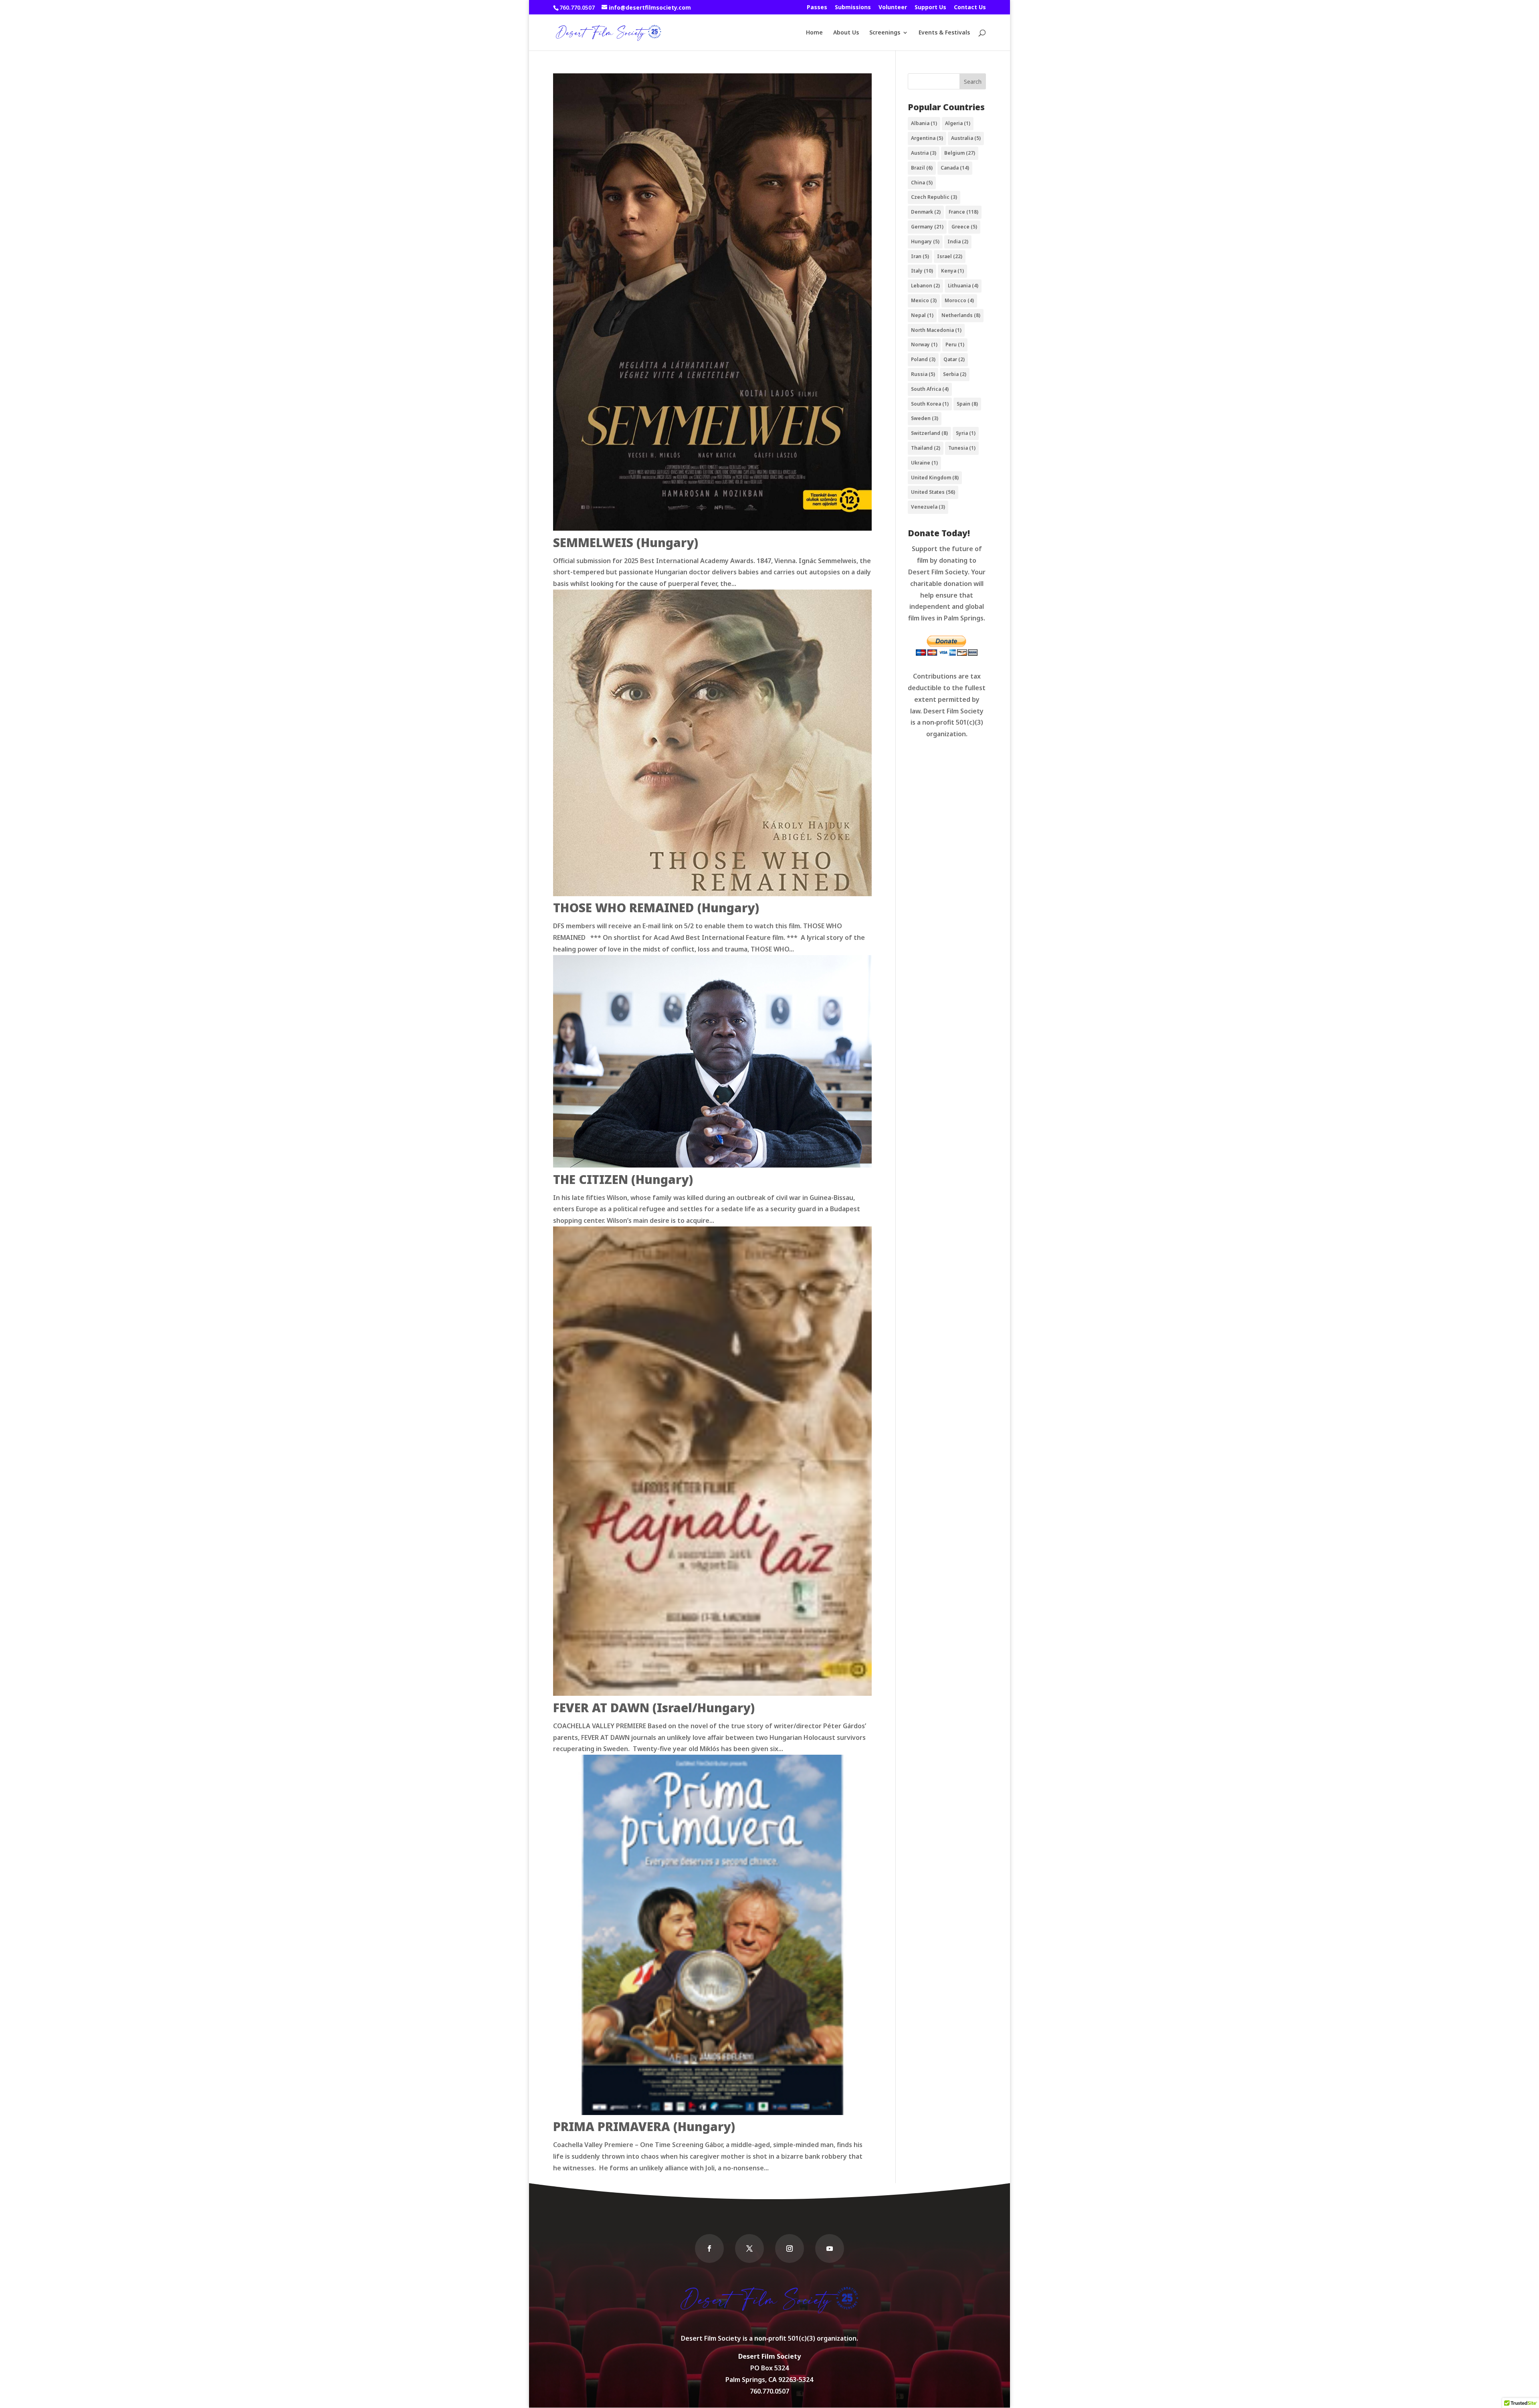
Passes (817, 8)
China (922, 183)
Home (814, 33)
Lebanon (925, 286)
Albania (924, 123)
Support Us (930, 8)
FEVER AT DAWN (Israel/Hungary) (654, 1708)
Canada (955, 168)
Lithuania (963, 286)
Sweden (925, 418)
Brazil (922, 168)
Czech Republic (934, 197)
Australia (966, 138)
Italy (922, 271)
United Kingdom (935, 478)
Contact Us (970, 8)
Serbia (955, 374)
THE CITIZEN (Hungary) (623, 1179)
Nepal (922, 315)
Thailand (926, 448)
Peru (955, 344)
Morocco (959, 300)
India (958, 241)
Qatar (954, 359)
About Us (846, 33)
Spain (967, 404)
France (963, 212)
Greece (964, 227)
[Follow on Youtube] (830, 2248)
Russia (923, 374)
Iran (920, 256)
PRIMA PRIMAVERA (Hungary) (644, 2126)
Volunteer (893, 8)
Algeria (958, 123)
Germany (927, 227)
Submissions (853, 8)
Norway (924, 344)
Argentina (927, 138)
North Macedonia (936, 330)
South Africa (930, 389)
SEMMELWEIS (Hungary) (626, 542)
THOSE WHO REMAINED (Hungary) (656, 908)
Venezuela (928, 507)
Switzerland (929, 433)
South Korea (930, 404)
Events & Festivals (944, 33)
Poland (923, 359)
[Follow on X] (749, 2248)
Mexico (924, 300)
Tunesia (962, 448)
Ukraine (924, 463)
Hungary (925, 241)
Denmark (926, 212)
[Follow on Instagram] (790, 2248)
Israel (950, 256)
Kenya (952, 271)
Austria (924, 153)
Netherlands (961, 315)
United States (933, 492)
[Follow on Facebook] (709, 2248)
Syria (966, 433)
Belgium (960, 153)
